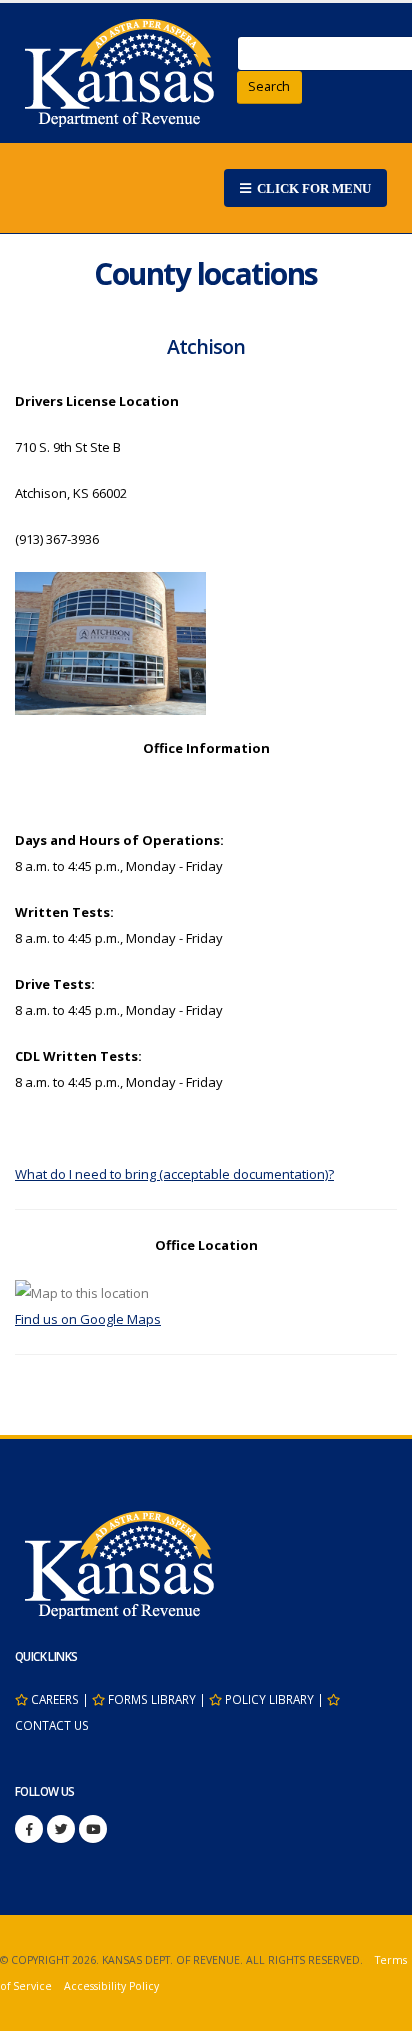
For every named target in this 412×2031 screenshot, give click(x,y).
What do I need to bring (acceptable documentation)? (174, 1174)
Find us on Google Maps (88, 1319)
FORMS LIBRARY (152, 1699)
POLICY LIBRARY (269, 1699)
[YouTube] (93, 1829)
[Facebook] (29, 1829)
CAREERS (55, 1699)
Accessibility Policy (111, 1986)
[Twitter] (61, 1829)
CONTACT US (52, 1725)
